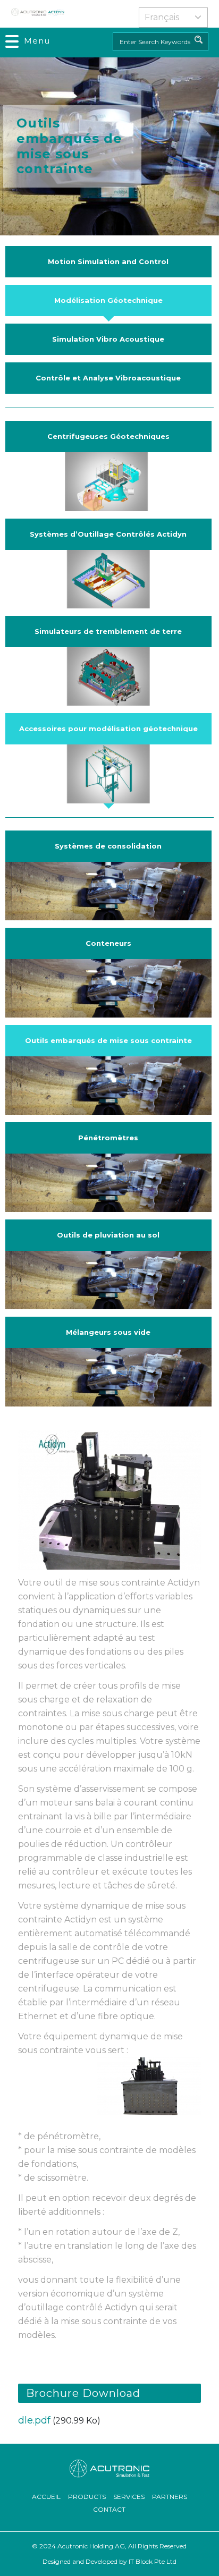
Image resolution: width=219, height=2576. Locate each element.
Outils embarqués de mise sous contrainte (108, 1040)
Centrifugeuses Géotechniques (108, 436)
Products (87, 2497)
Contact (109, 2509)
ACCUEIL (46, 2497)
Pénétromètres (108, 1138)
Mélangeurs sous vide (108, 1332)
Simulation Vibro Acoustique (108, 339)
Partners (170, 2497)
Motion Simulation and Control (108, 261)
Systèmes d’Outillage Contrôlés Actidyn (108, 534)
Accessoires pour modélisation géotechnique (108, 728)
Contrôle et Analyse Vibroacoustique (108, 378)
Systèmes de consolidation (108, 846)
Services (129, 2497)
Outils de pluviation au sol (108, 1235)
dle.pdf (34, 2420)
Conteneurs (108, 943)
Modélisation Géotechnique (108, 300)
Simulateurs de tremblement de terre (108, 631)
